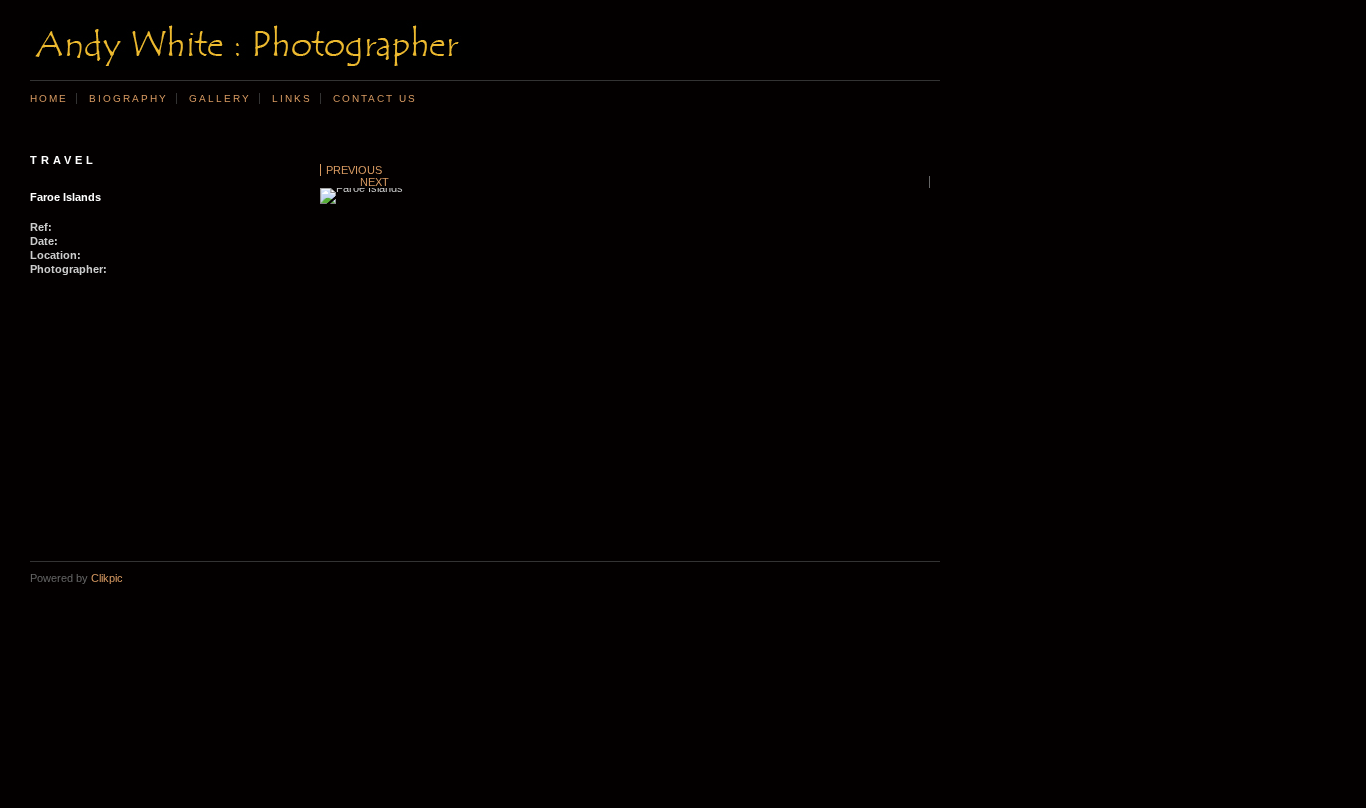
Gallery (220, 98)
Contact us (375, 98)
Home (49, 98)
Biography (128, 98)
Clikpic (107, 578)
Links (292, 98)
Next (374, 182)
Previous (354, 170)
